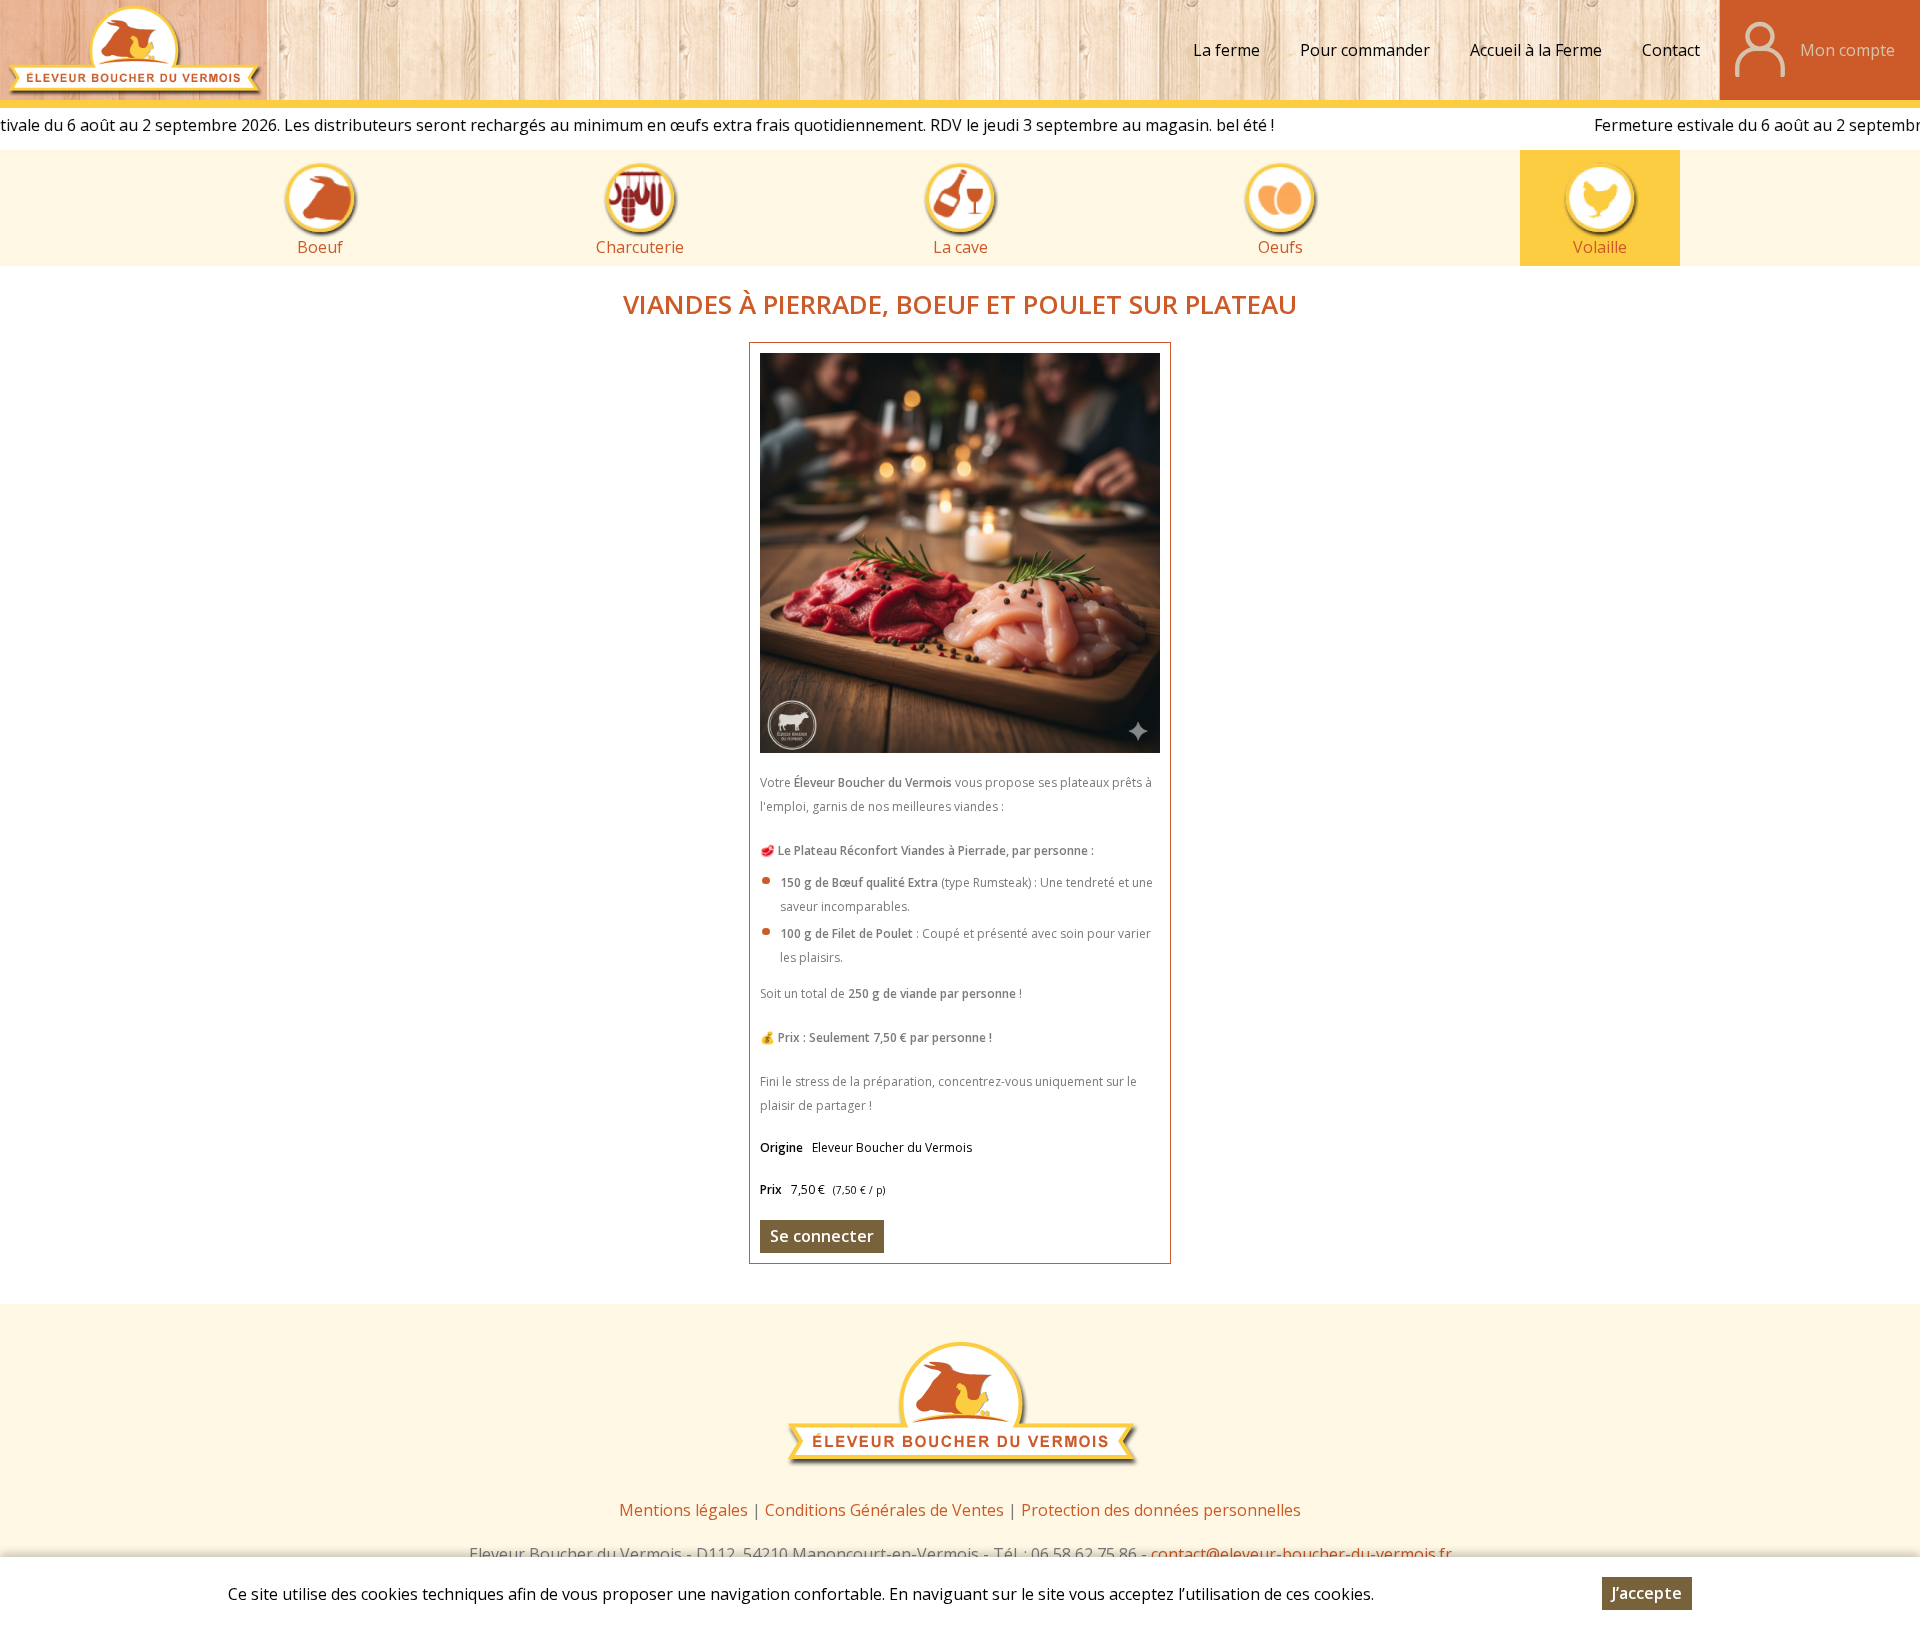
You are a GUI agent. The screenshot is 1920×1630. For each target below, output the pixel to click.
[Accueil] (133, 50)
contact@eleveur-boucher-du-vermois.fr (1301, 1554)
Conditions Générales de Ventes (886, 1510)
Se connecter (822, 1236)
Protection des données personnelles (1161, 1510)
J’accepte (1647, 1593)
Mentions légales (683, 1510)
